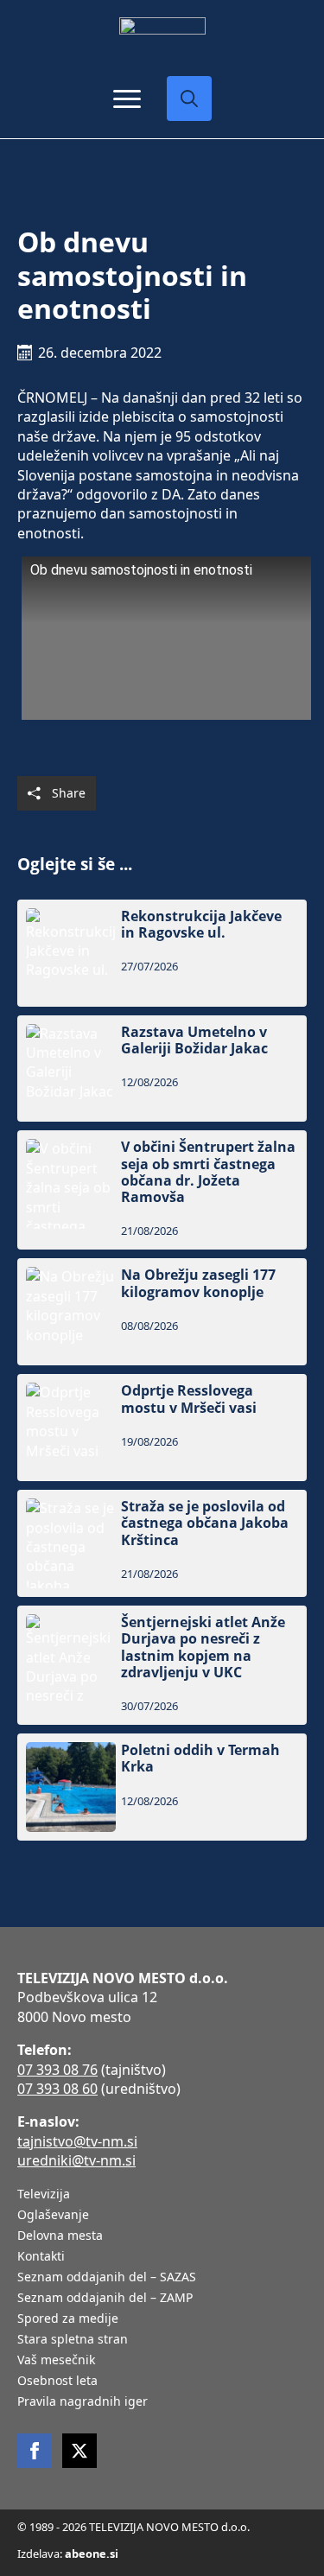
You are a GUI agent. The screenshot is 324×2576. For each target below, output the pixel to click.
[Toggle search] (189, 99)
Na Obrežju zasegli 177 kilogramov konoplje (198, 1283)
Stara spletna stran (73, 2340)
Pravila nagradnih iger (83, 2402)
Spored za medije (68, 2319)
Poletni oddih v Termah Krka (200, 1759)
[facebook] (35, 2451)
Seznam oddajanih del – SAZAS (107, 2278)
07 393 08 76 (57, 2070)
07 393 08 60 (57, 2089)
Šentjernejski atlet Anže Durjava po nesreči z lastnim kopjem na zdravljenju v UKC (203, 1647)
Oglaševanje (53, 2216)
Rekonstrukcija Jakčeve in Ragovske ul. (201, 925)
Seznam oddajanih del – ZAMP (105, 2299)
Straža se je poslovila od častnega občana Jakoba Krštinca (205, 1523)
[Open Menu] (127, 99)
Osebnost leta (57, 2382)
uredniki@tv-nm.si (76, 2160)
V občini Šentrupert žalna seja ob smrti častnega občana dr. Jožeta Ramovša (208, 1172)
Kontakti (41, 2257)
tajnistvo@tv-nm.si (77, 2141)
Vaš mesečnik (56, 2361)
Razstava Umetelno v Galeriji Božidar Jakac (194, 1040)
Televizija (44, 2195)
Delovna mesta (60, 2236)
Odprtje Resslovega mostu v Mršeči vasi (189, 1399)
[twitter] (79, 2451)
